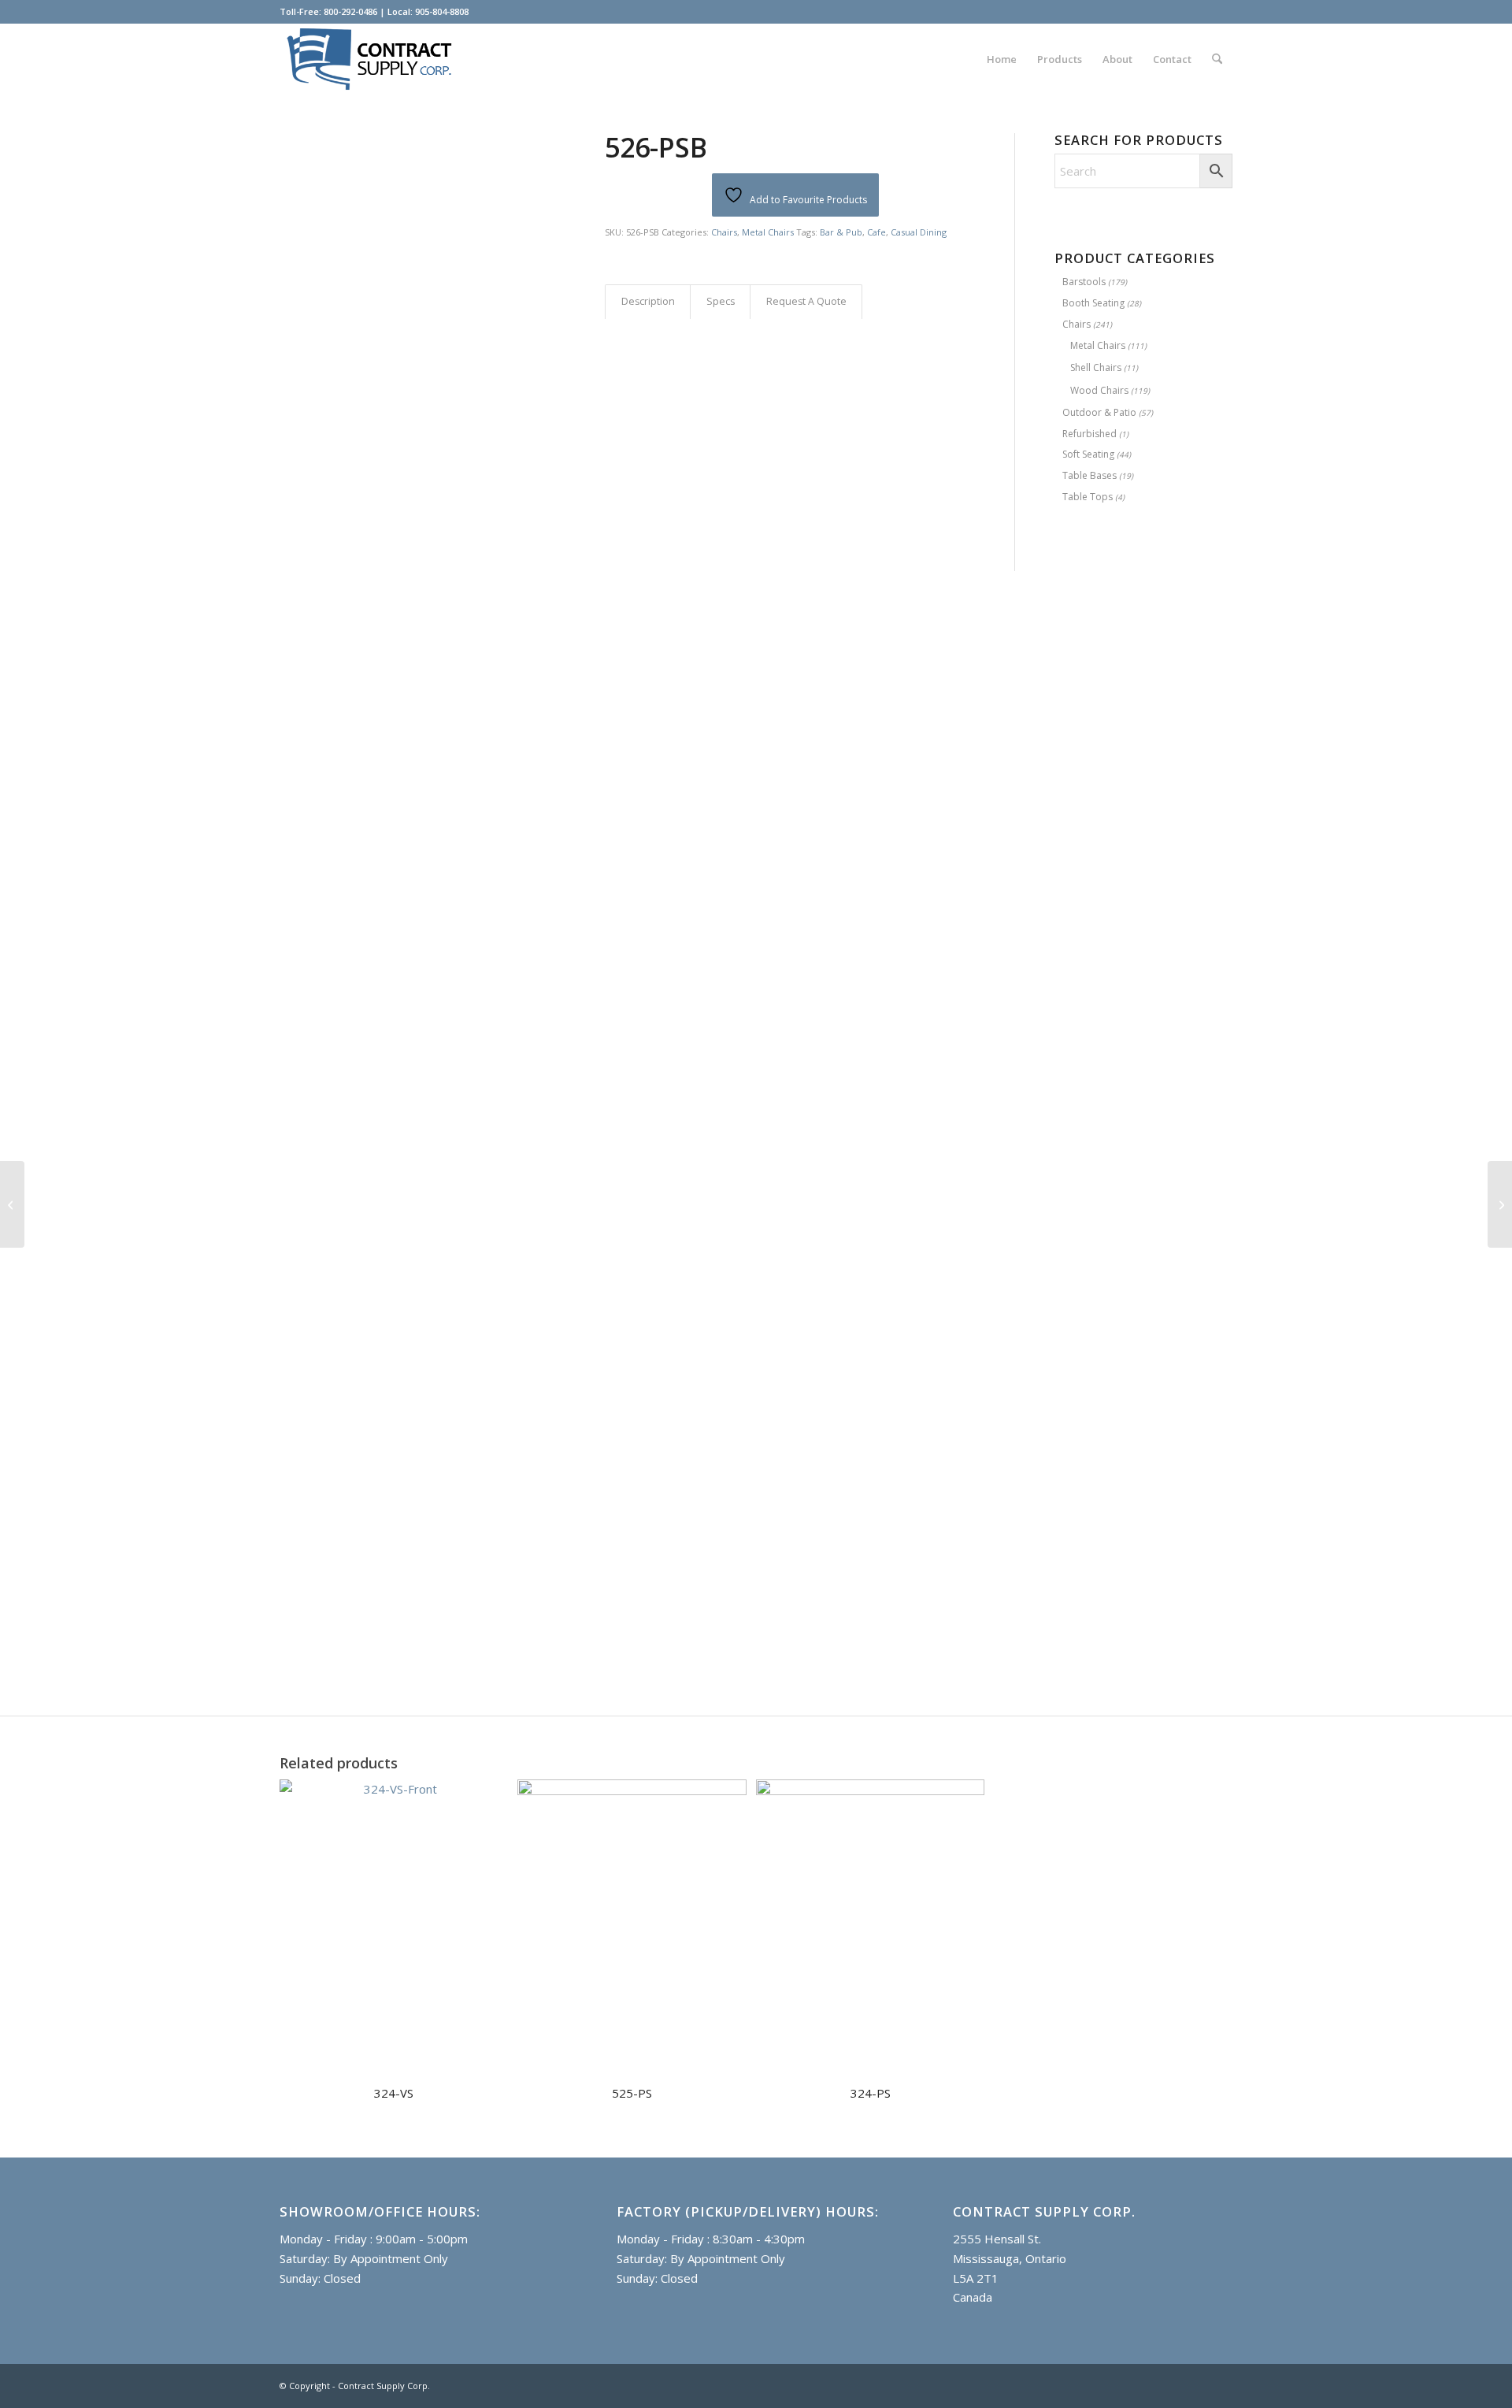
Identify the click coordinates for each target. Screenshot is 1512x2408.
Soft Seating (1088, 454)
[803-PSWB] (1500, 1204)
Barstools (1084, 282)
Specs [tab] (721, 301)
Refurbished (1090, 434)
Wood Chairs (1099, 390)
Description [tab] (648, 301)
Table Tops (1088, 497)
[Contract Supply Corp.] (371, 59)
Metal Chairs (768, 232)
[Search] (1217, 59)
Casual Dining (919, 232)
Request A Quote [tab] (806, 301)
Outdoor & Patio (1099, 412)
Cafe (876, 232)
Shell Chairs (1096, 367)
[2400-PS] (12, 1204)
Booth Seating (1093, 303)
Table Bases (1090, 475)
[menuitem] (1002, 59)
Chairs (724, 232)
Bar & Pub (841, 232)
